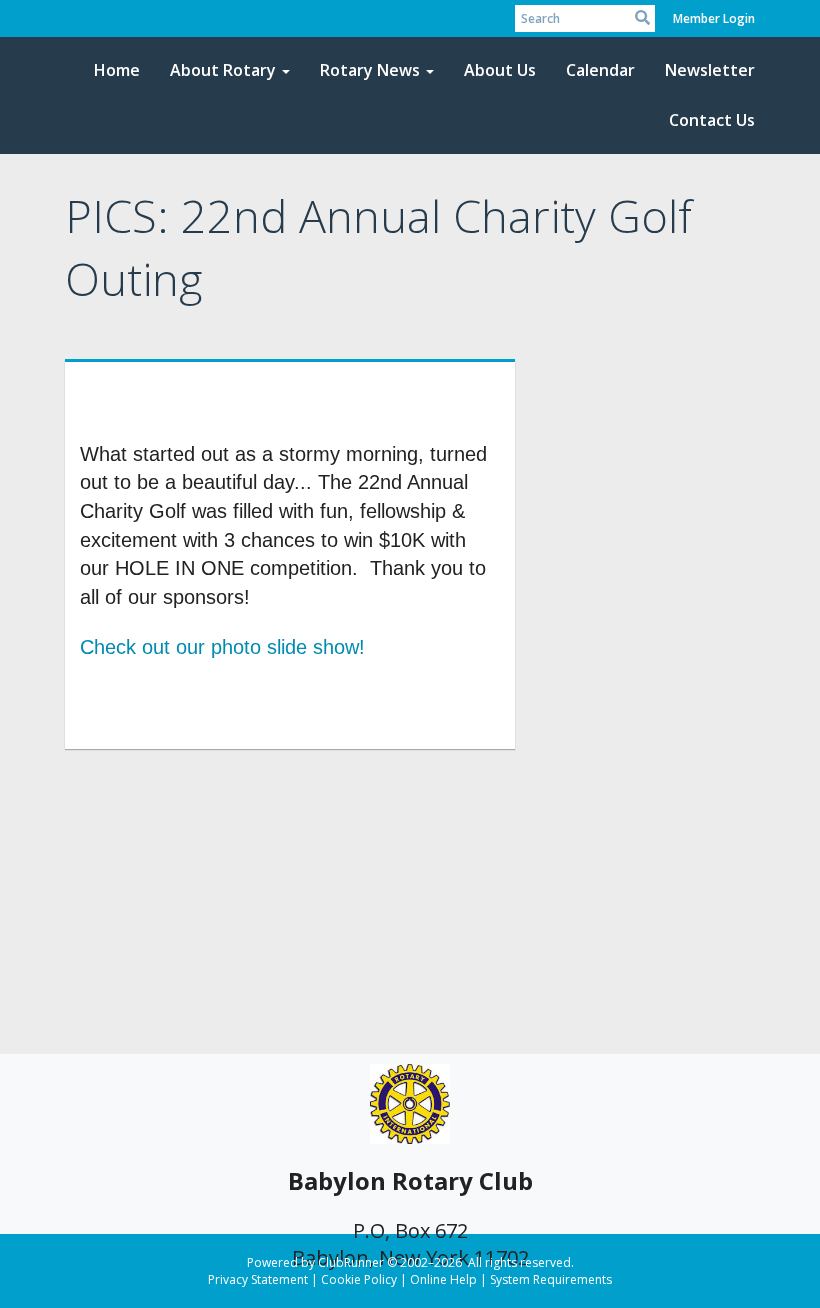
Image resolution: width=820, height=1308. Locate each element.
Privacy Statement (258, 1279)
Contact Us (712, 120)
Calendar (600, 70)
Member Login (714, 18)
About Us (500, 70)
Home (117, 70)
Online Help (443, 1279)
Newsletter (710, 70)
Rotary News (370, 70)
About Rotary (223, 70)
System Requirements (551, 1279)
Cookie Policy (359, 1279)
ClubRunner (351, 1262)
